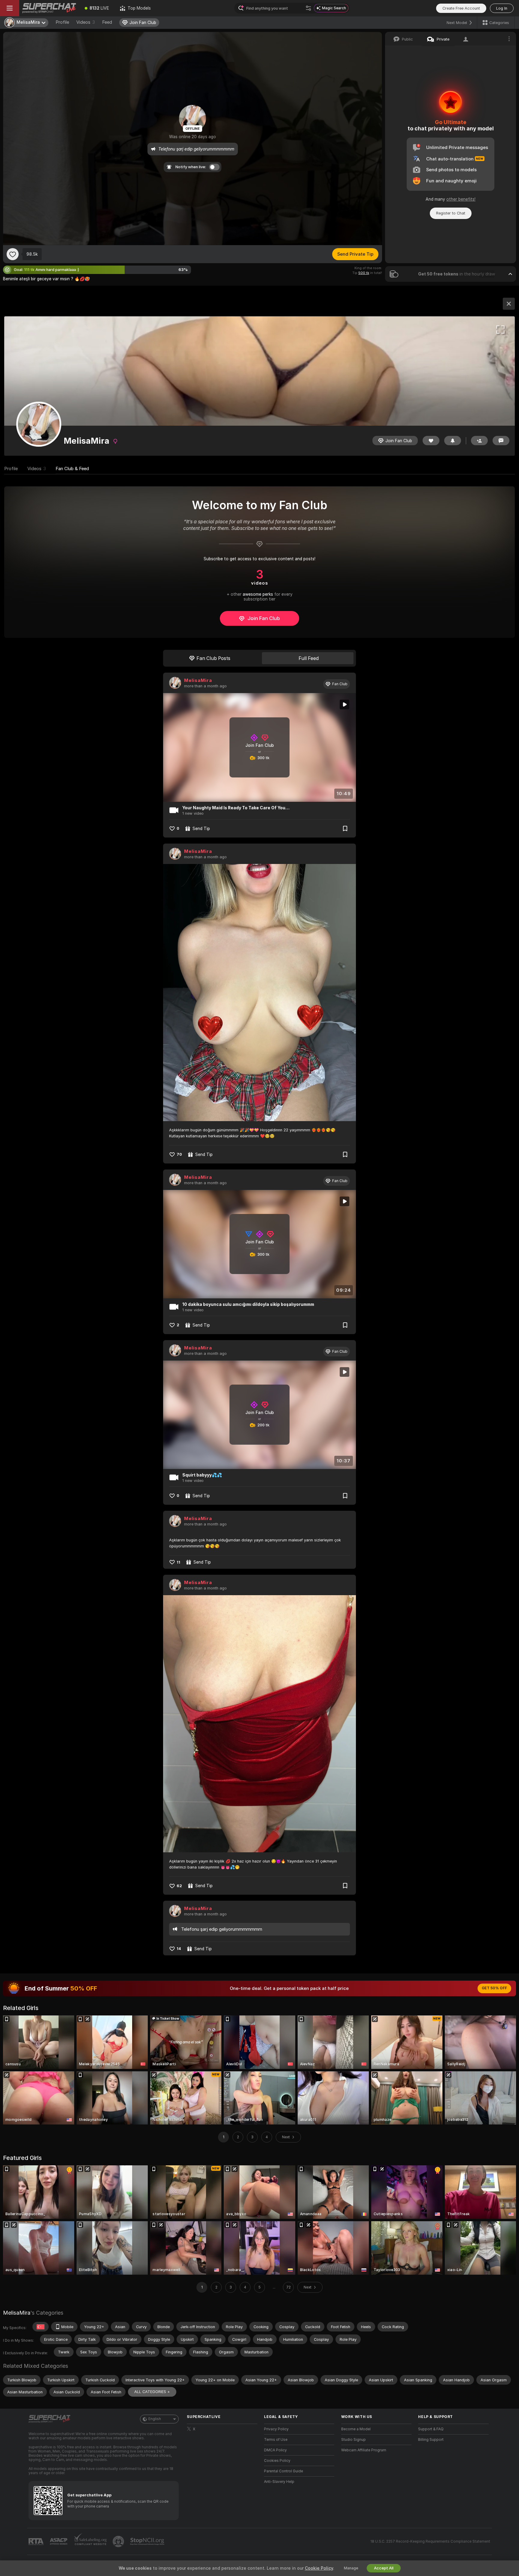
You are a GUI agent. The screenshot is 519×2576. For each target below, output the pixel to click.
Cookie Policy (319, 2568)
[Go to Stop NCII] (148, 2541)
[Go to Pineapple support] (119, 2541)
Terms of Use (276, 2440)
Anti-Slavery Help (279, 2482)
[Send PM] (501, 441)
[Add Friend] (479, 441)
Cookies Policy (277, 2461)
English (155, 2419)
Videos (86, 22)
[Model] (509, 304)
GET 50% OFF (494, 1988)
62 (179, 1886)
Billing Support (431, 2440)
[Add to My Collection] (345, 829)
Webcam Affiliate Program (364, 2450)
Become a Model (356, 2429)
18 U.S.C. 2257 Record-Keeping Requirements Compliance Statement (430, 2541)
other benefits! (461, 199)
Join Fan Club (264, 618)
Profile (62, 22)
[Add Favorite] (13, 254)
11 (178, 1562)
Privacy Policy (276, 2429)
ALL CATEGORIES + (152, 2392)
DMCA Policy (275, 2450)
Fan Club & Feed (72, 469)
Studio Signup (354, 2440)
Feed (107, 22)
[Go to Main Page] (49, 8)
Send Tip (201, 829)
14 (179, 1949)
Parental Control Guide (284, 2471)
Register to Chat (451, 213)
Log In (502, 8)
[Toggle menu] (10, 8)
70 (179, 1154)
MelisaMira (198, 680)
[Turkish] (41, 2327)
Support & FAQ (431, 2429)
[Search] (308, 8)
